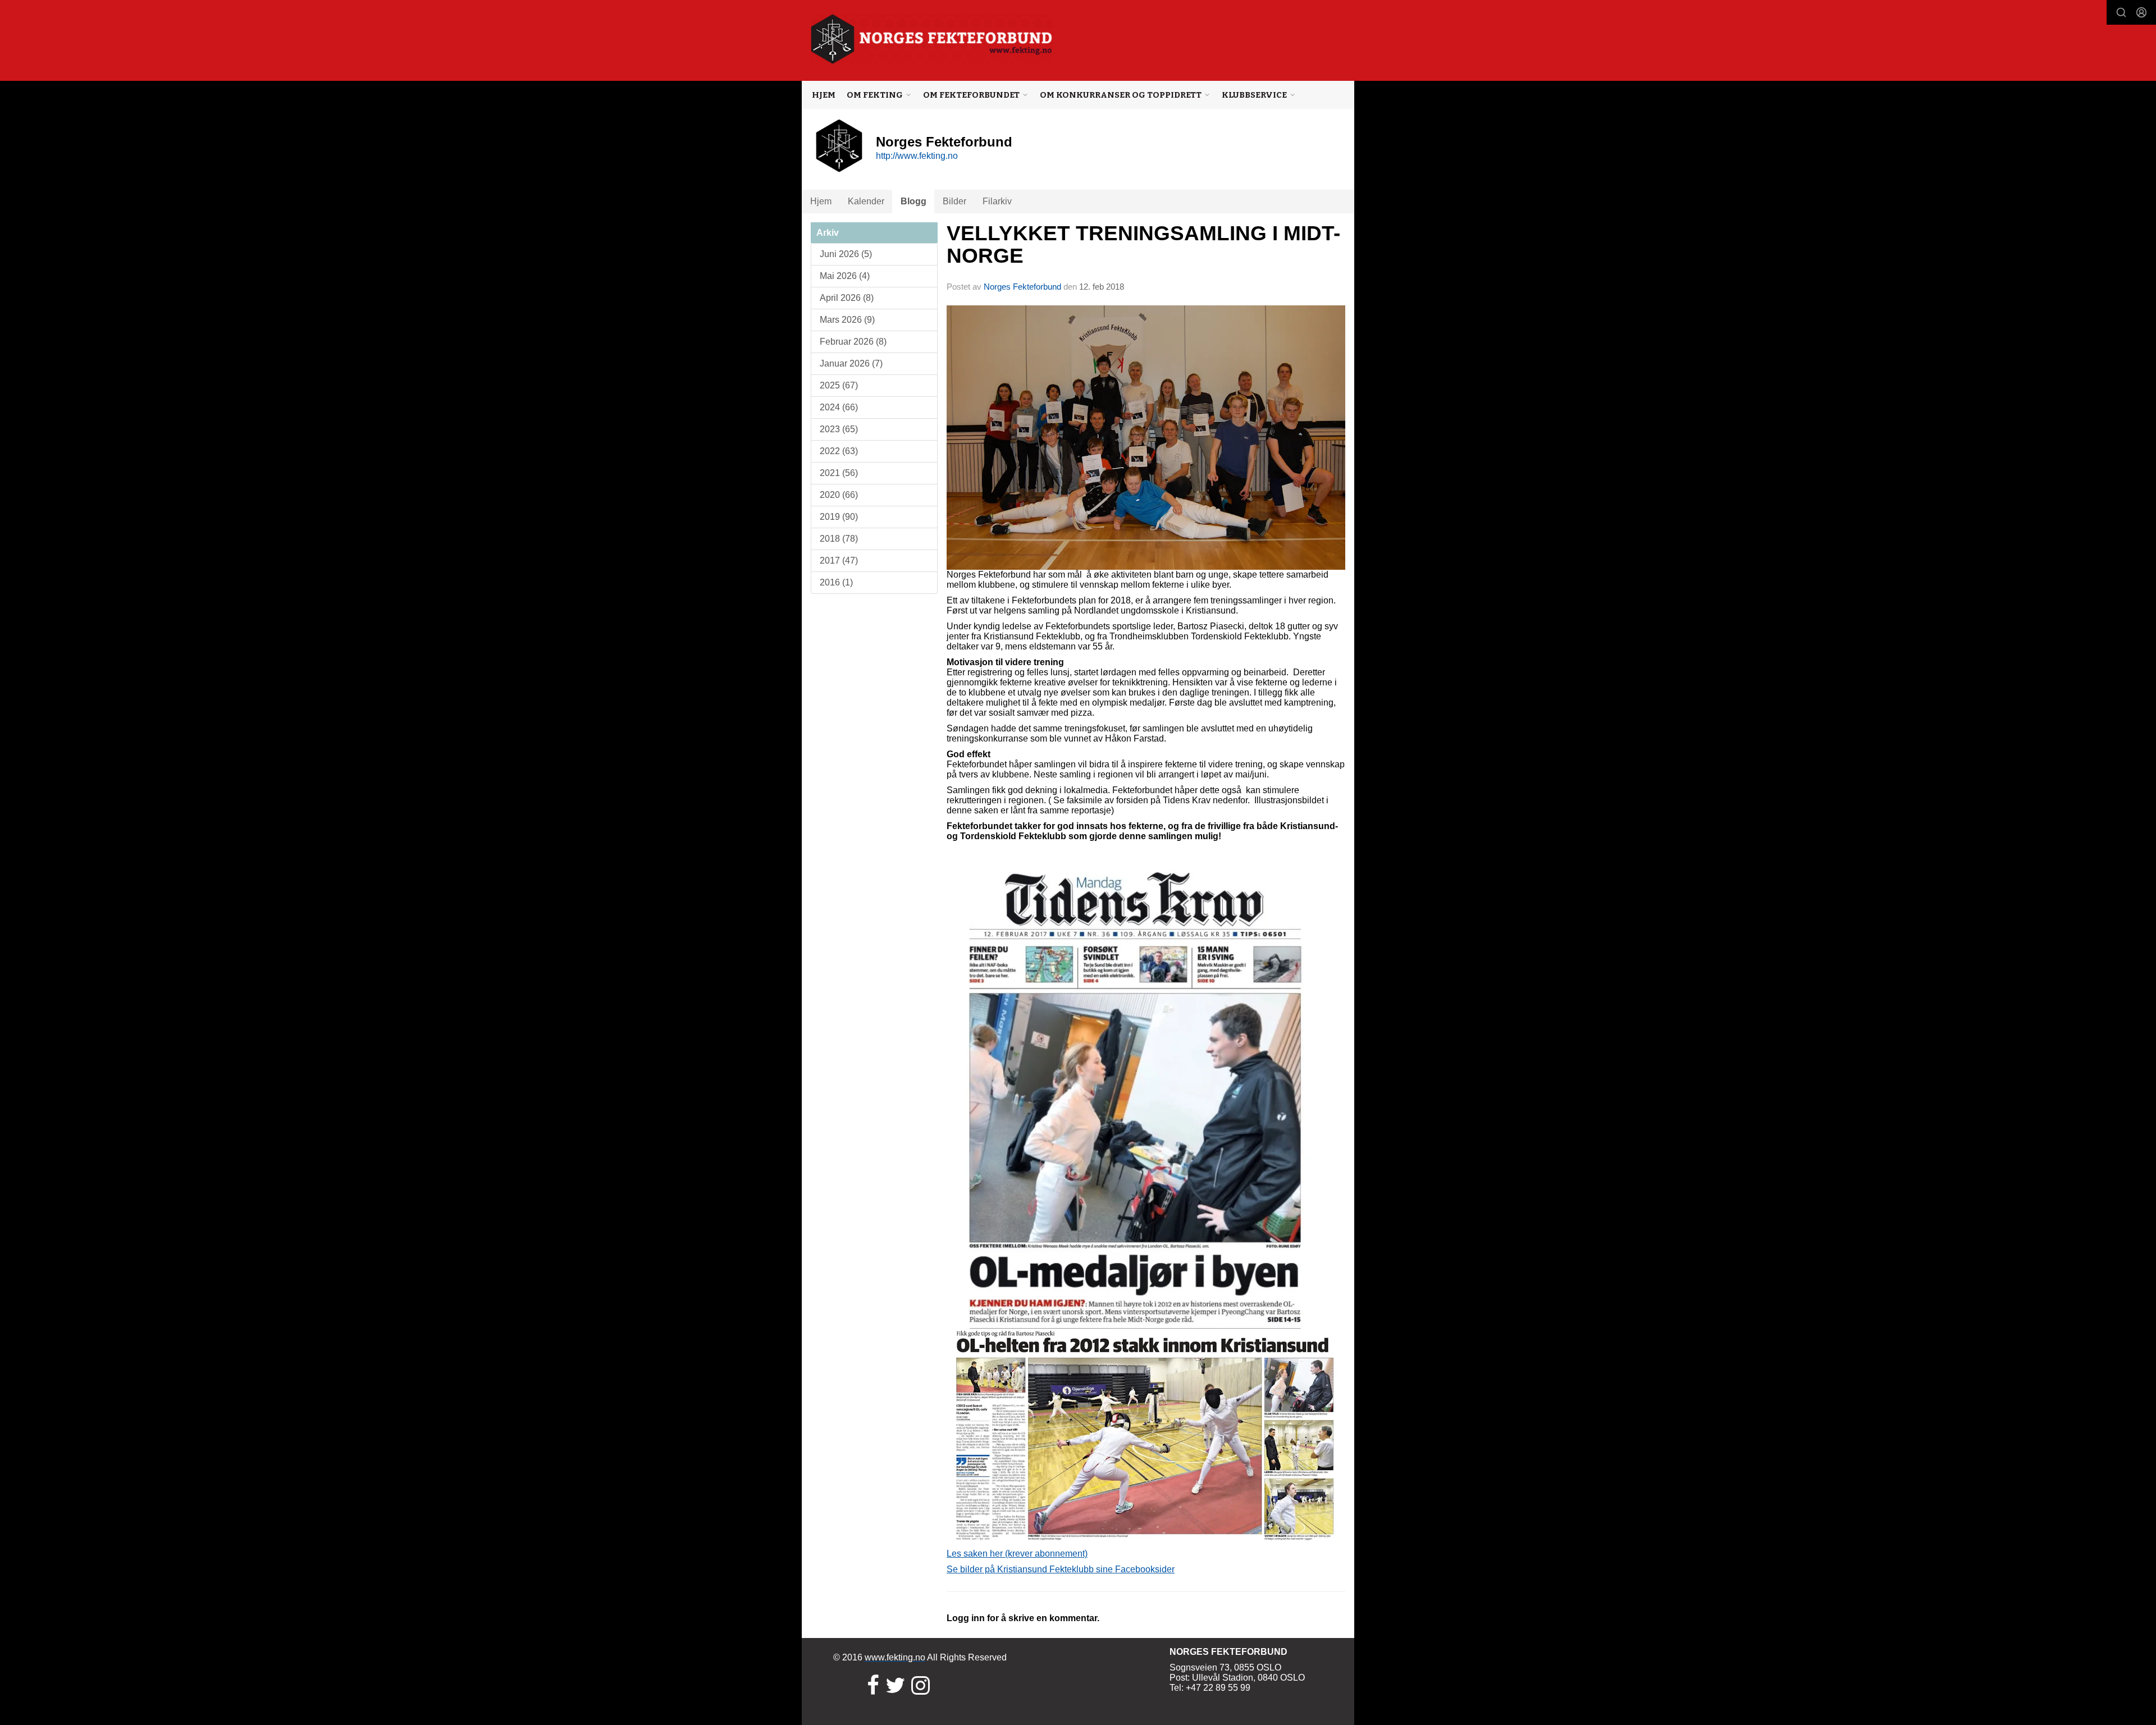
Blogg (913, 201)
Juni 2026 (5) (846, 254)
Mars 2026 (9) (847, 320)
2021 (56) (839, 473)
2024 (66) (839, 407)
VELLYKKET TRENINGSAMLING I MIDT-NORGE (1143, 245)
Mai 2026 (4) (845, 276)
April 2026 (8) (847, 298)
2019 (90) (839, 517)
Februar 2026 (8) (853, 342)
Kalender (866, 201)
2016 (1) (836, 582)
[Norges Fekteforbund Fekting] (932, 39)
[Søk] (2121, 12)
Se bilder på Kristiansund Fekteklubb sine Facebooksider (1061, 1569)
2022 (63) (839, 451)
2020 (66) (839, 495)
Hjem (824, 95)
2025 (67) (839, 385)
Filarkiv (997, 201)
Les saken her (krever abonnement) (1017, 1554)
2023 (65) (839, 429)
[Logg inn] (2141, 12)
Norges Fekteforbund (1022, 287)
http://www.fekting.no (917, 156)
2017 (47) (839, 560)
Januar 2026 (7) (851, 363)
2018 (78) (839, 539)
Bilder (954, 201)
